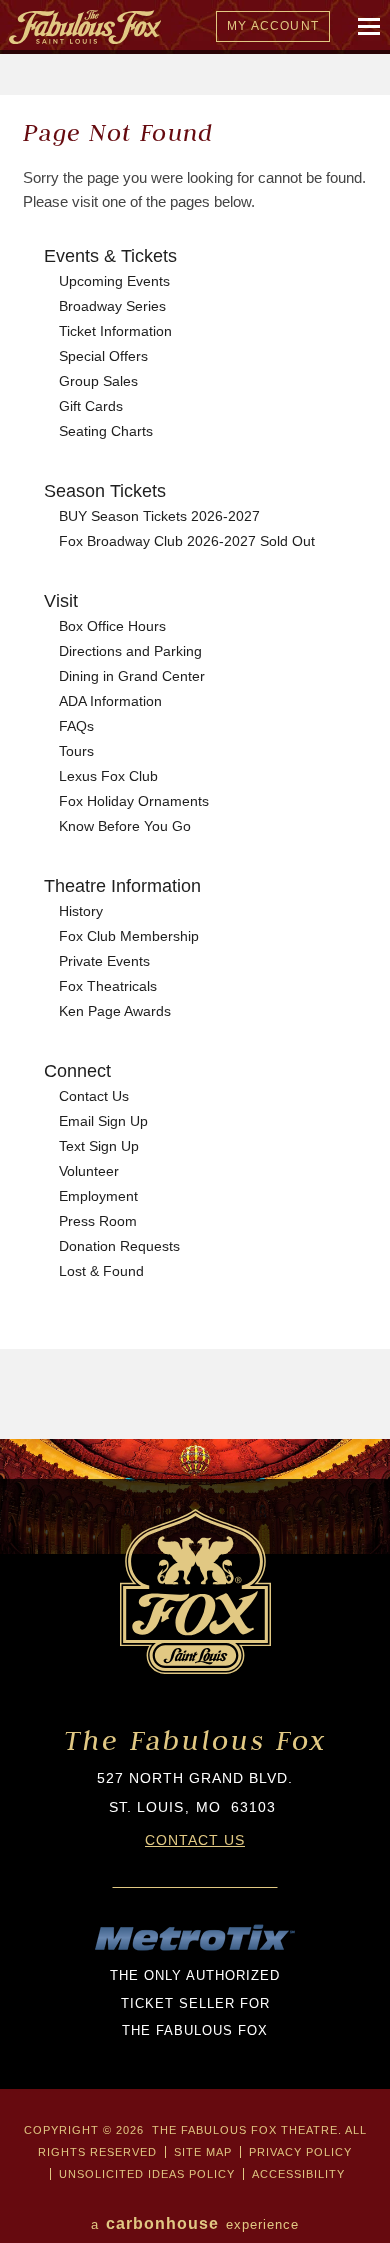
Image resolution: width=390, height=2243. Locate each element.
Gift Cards (91, 406)
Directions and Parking (130, 651)
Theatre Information (122, 886)
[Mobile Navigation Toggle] (370, 27)
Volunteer (89, 1171)
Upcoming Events (114, 281)
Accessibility (298, 2174)
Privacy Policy (300, 2152)
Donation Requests (119, 1246)
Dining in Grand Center (132, 676)
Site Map (203, 2152)
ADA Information (110, 701)
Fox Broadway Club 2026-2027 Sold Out (187, 541)
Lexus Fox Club (108, 776)
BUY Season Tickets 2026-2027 (159, 516)
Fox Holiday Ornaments (134, 801)
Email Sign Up (103, 1121)
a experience (195, 2223)
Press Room (98, 1221)
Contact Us (94, 1096)
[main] (195, 767)
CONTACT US (195, 1840)
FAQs (76, 726)
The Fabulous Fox (195, 1740)
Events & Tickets (110, 256)
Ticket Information (115, 331)
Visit (61, 601)
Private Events (104, 961)
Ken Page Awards (115, 1011)
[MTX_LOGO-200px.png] (195, 1948)
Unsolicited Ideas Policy (147, 2174)
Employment (98, 1196)
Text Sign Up (99, 1146)
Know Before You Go (125, 826)
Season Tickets (105, 491)
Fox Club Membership (129, 936)
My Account (273, 26)
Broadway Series (112, 306)
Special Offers (103, 356)
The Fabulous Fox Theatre (166, 27)
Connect (77, 1071)
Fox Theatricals (108, 986)
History (81, 911)
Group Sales (98, 381)
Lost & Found (101, 1271)
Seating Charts (106, 431)
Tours (76, 751)
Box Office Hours (112, 626)
